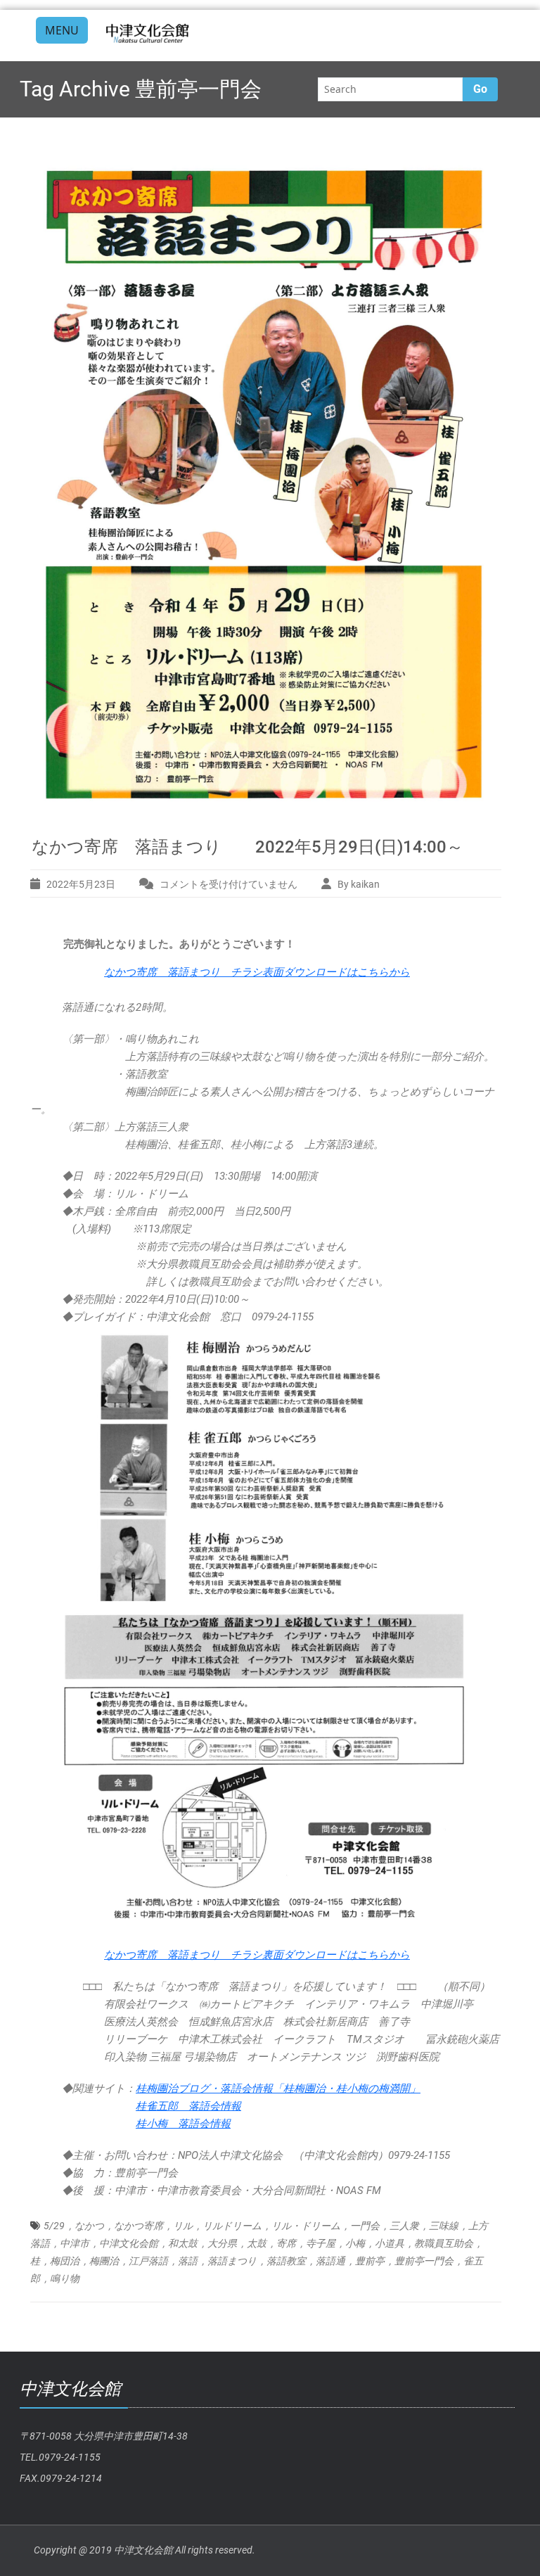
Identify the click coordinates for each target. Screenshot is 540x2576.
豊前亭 (370, 2261)
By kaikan (359, 884)
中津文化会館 (129, 2243)
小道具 (390, 2243)
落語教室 (286, 2261)
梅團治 (104, 2261)
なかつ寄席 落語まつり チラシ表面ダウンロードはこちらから (257, 972)
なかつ (89, 2226)
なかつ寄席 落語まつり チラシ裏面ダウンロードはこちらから (257, 1955)
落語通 (330, 2261)
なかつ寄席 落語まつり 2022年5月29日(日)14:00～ (247, 847)
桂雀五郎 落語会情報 (188, 2106)
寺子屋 (321, 2243)
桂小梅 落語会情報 (183, 2124)
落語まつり (232, 2261)
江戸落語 (148, 2261)
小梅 (355, 2243)
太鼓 (257, 2243)
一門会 (365, 2226)
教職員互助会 (444, 2243)
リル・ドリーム (306, 2226)
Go (480, 89)
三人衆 (404, 2226)
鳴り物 (65, 2278)
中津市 (75, 2243)
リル (183, 2226)
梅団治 (65, 2261)
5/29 (54, 2226)
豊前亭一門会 (424, 2261)
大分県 (222, 2243)
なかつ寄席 (139, 2226)
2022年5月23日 (81, 884)
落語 (188, 2261)
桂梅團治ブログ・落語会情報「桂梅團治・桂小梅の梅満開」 (278, 2089)
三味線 (444, 2226)
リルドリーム (232, 2226)
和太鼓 (183, 2243)
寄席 (286, 2243)
